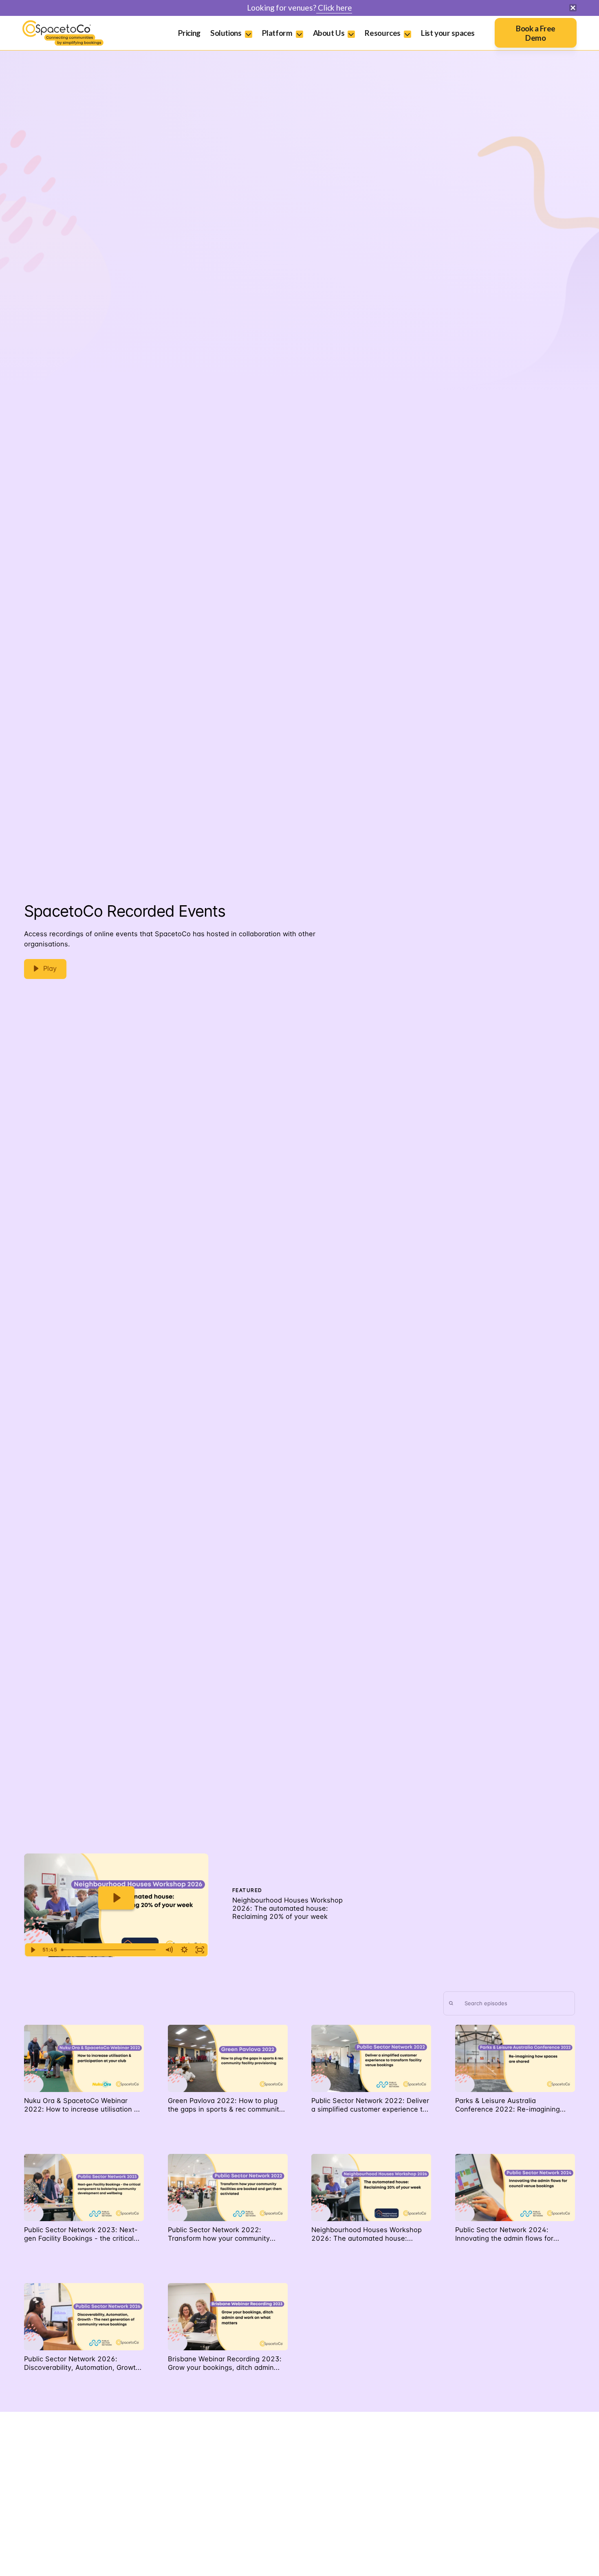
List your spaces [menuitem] (448, 33)
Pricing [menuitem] (189, 33)
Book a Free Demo (536, 33)
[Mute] (169, 1950)
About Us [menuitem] (329, 33)
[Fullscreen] (200, 1950)
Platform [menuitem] (277, 33)
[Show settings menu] (185, 1950)
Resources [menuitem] (383, 33)
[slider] (110, 1950)
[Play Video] (33, 1950)
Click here (334, 8)
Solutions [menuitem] (226, 33)
